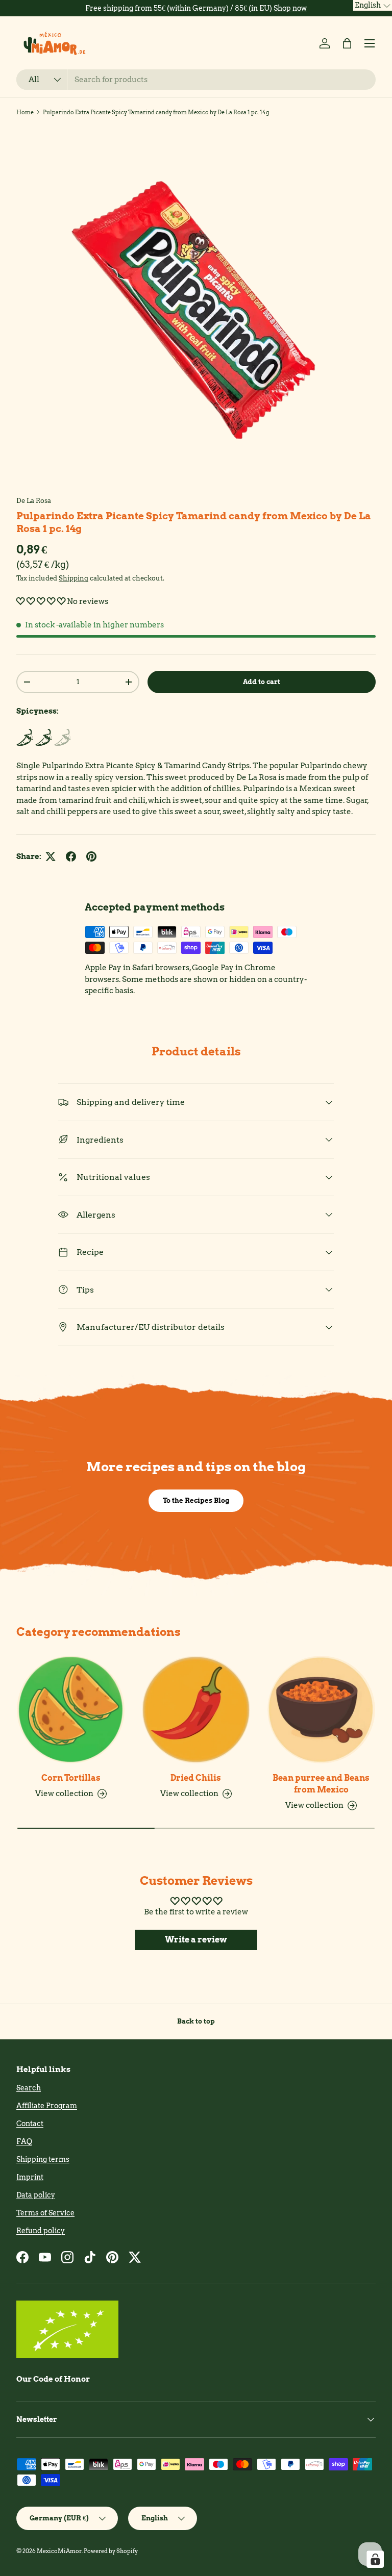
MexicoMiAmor (59, 2551)
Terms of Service (45, 2213)
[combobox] (196, 80)
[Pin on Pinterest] (91, 856)
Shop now (290, 8)
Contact (30, 2124)
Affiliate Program (47, 2106)
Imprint (30, 2177)
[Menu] (370, 43)
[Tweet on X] (51, 856)
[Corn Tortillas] (71, 1710)
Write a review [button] (196, 1940)
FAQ (24, 2141)
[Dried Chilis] (196, 1710)
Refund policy (41, 2231)
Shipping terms (43, 2159)
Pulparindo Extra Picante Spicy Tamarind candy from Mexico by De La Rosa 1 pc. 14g (156, 112)
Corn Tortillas (71, 1778)
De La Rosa (34, 500)
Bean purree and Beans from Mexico (321, 1784)
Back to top (196, 2021)
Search (29, 2088)
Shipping (73, 578)
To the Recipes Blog (196, 1500)
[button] (347, 43)
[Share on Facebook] (71, 856)
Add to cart (262, 681)
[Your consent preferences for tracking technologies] (375, 2559)
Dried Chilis (196, 1778)
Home (25, 112)
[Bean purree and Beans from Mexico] (321, 1710)
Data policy (36, 2195)
